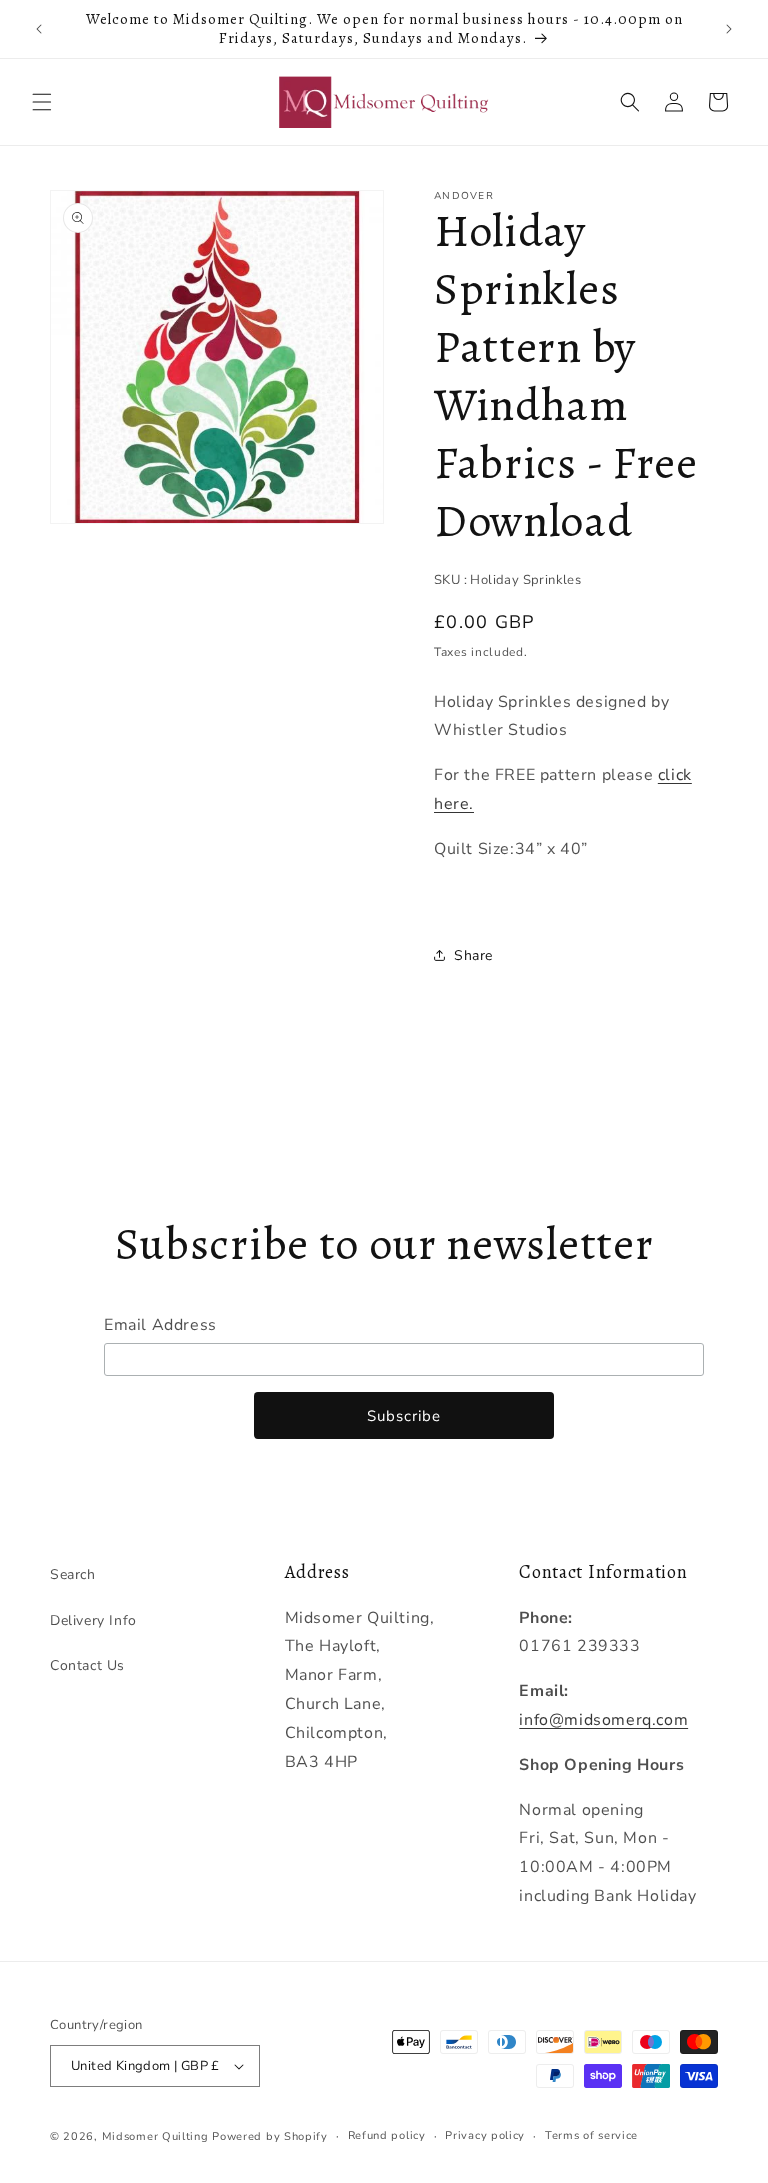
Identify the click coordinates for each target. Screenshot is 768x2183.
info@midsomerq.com (603, 1720)
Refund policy (387, 2135)
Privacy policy (485, 2135)
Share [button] (473, 955)
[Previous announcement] (39, 29)
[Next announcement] (729, 29)
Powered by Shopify (270, 2136)
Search (73, 1574)
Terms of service (591, 2135)
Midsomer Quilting (155, 2136)
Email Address (160, 1325)
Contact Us (87, 1665)
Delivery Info (93, 1620)
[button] (42, 102)
